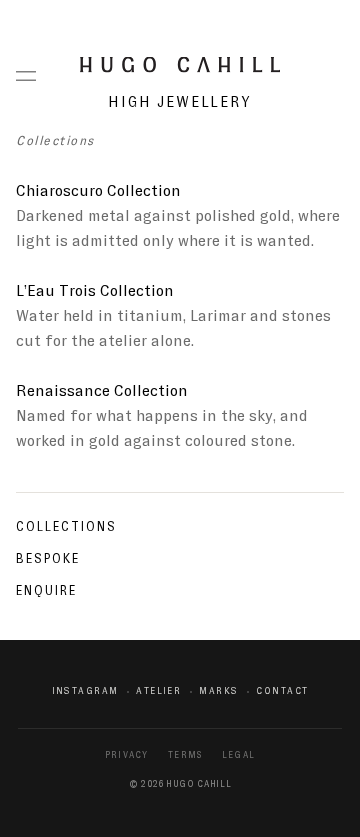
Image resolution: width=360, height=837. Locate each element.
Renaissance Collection (102, 390)
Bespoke (48, 559)
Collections (67, 527)
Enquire (46, 591)
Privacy (126, 755)
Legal (238, 755)
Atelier (158, 691)
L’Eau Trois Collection (95, 290)
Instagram (85, 691)
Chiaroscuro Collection (98, 190)
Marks (218, 691)
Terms (185, 755)
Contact (282, 691)
